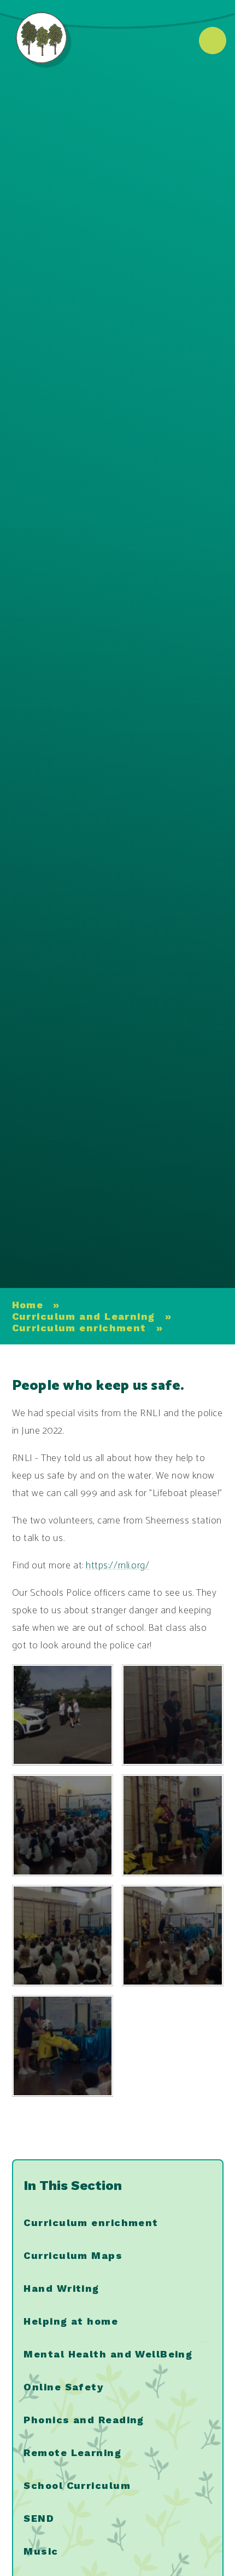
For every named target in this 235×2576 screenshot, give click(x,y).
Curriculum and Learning (84, 1316)
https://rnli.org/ (117, 1566)
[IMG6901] (173, 1715)
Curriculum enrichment (79, 1328)
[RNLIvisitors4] (173, 1825)
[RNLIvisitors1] (63, 1936)
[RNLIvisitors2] (173, 1936)
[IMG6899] (63, 1825)
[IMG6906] (63, 1715)
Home (28, 1305)
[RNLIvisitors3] (63, 2046)
